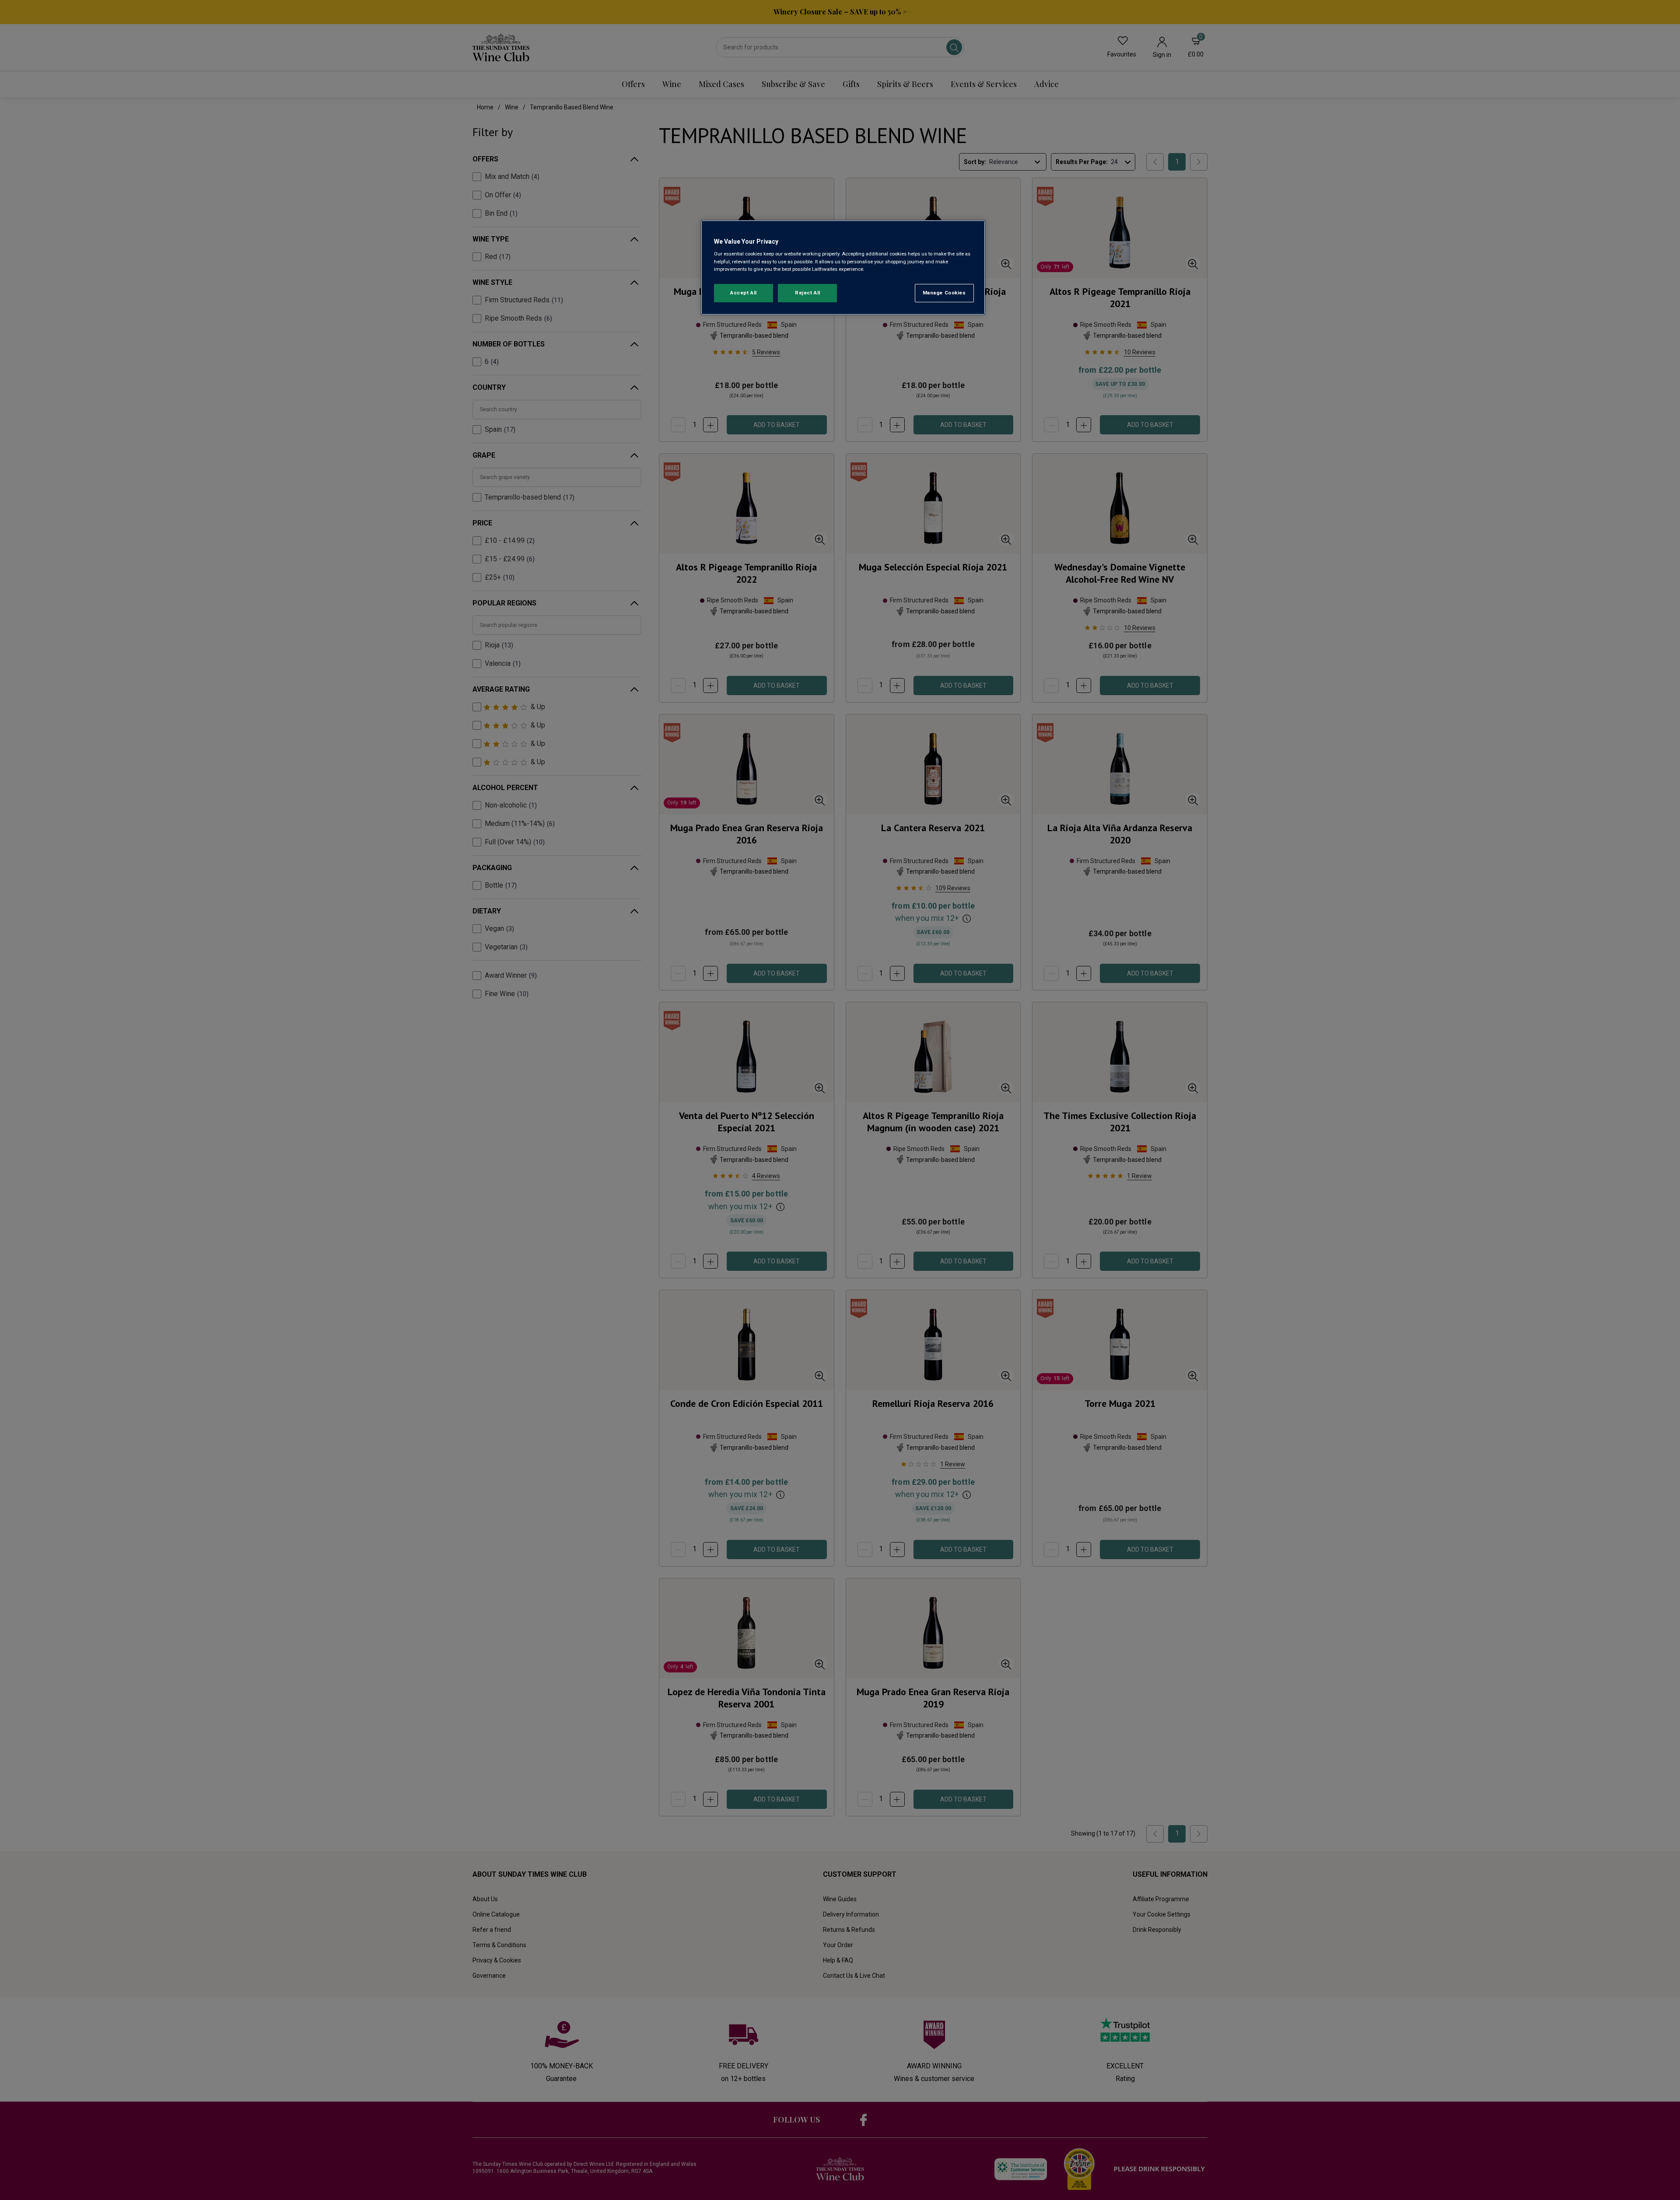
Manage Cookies (944, 293)
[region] (843, 268)
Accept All (744, 293)
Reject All (808, 293)
